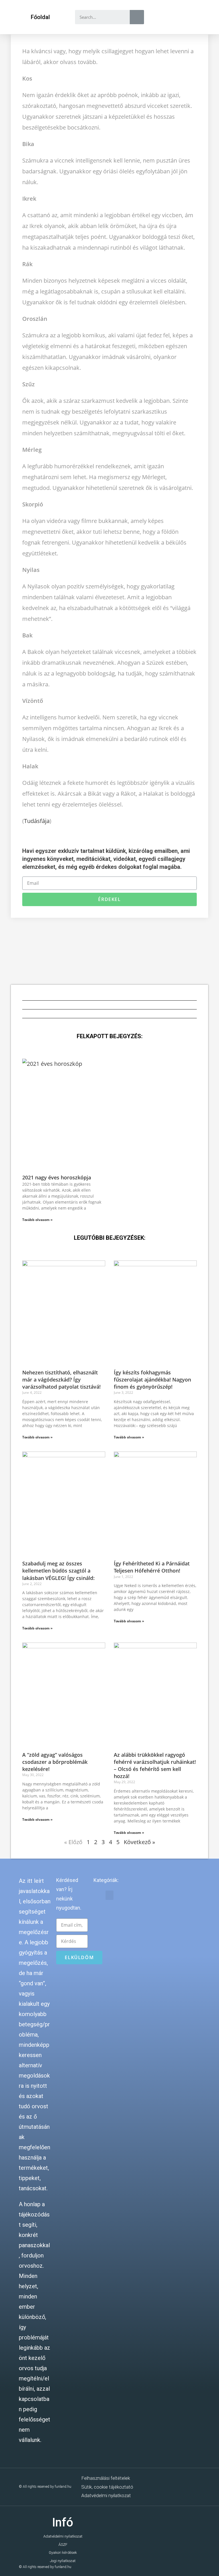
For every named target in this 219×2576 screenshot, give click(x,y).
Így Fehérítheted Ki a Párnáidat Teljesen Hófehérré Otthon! (152, 1567)
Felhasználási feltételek (106, 2478)
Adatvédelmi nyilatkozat (106, 2495)
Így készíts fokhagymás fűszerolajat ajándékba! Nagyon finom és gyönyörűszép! (152, 1380)
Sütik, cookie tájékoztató (107, 2487)
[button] (40, 17)
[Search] (137, 17)
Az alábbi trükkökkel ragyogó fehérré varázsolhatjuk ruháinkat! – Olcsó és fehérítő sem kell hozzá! (155, 1766)
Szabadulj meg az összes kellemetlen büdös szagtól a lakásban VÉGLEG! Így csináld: (58, 1571)
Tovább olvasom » (37, 1220)
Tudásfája (37, 821)
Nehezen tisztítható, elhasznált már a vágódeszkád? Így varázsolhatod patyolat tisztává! (61, 1380)
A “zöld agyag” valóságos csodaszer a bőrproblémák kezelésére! (55, 1762)
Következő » (139, 1842)
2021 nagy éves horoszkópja (57, 1177)
